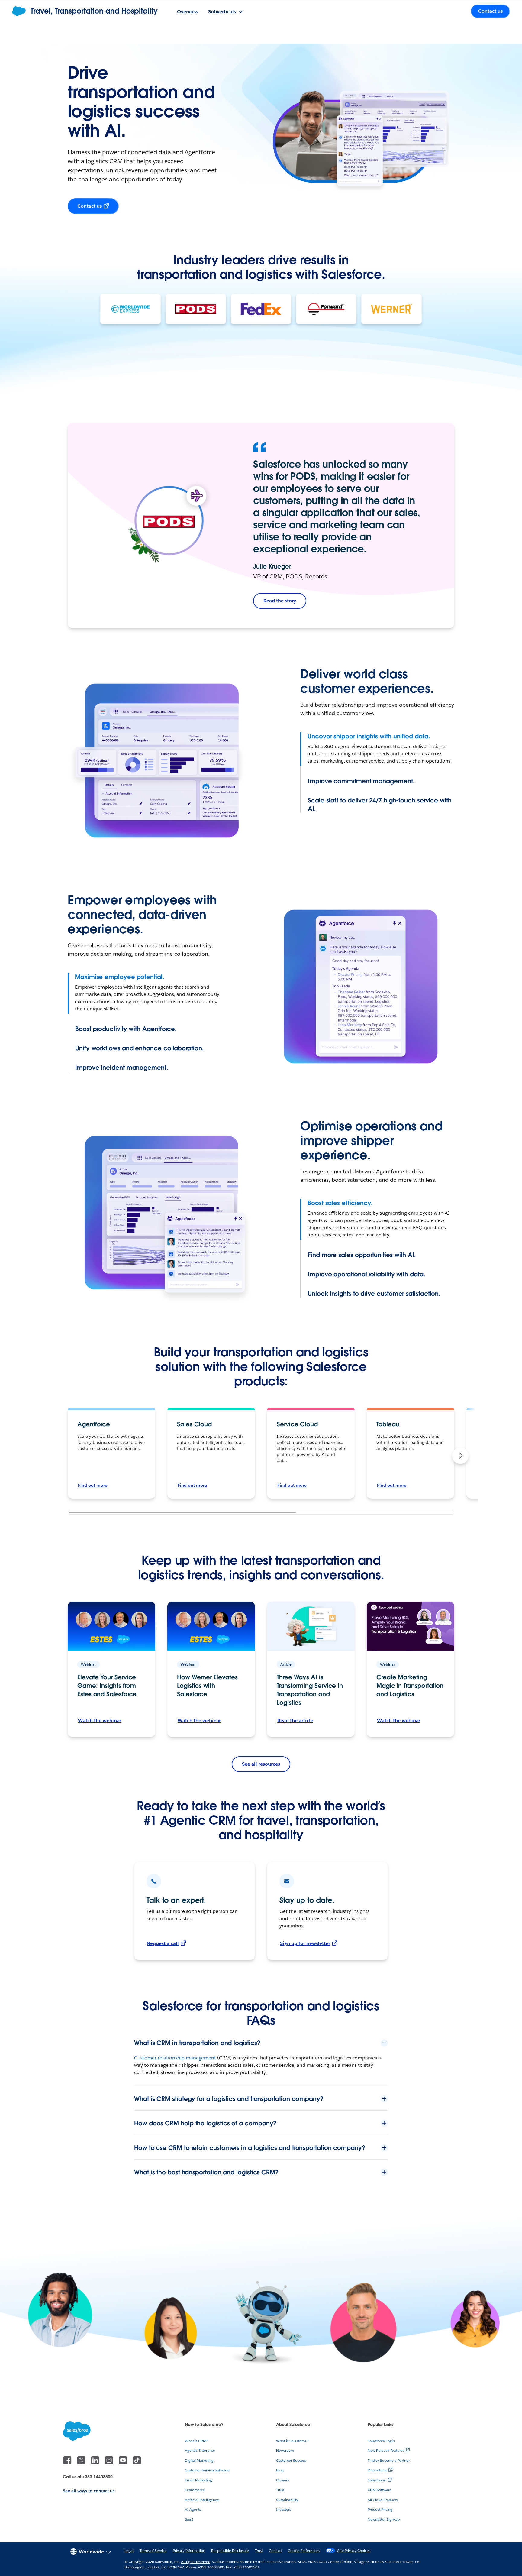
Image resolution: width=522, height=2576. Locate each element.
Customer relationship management (175, 2058)
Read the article (295, 1721)
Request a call (163, 1943)
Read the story (280, 601)
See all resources (261, 1764)
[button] (460, 1456)
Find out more (93, 1485)
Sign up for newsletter (305, 1943)
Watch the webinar (100, 1721)
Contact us (90, 206)
